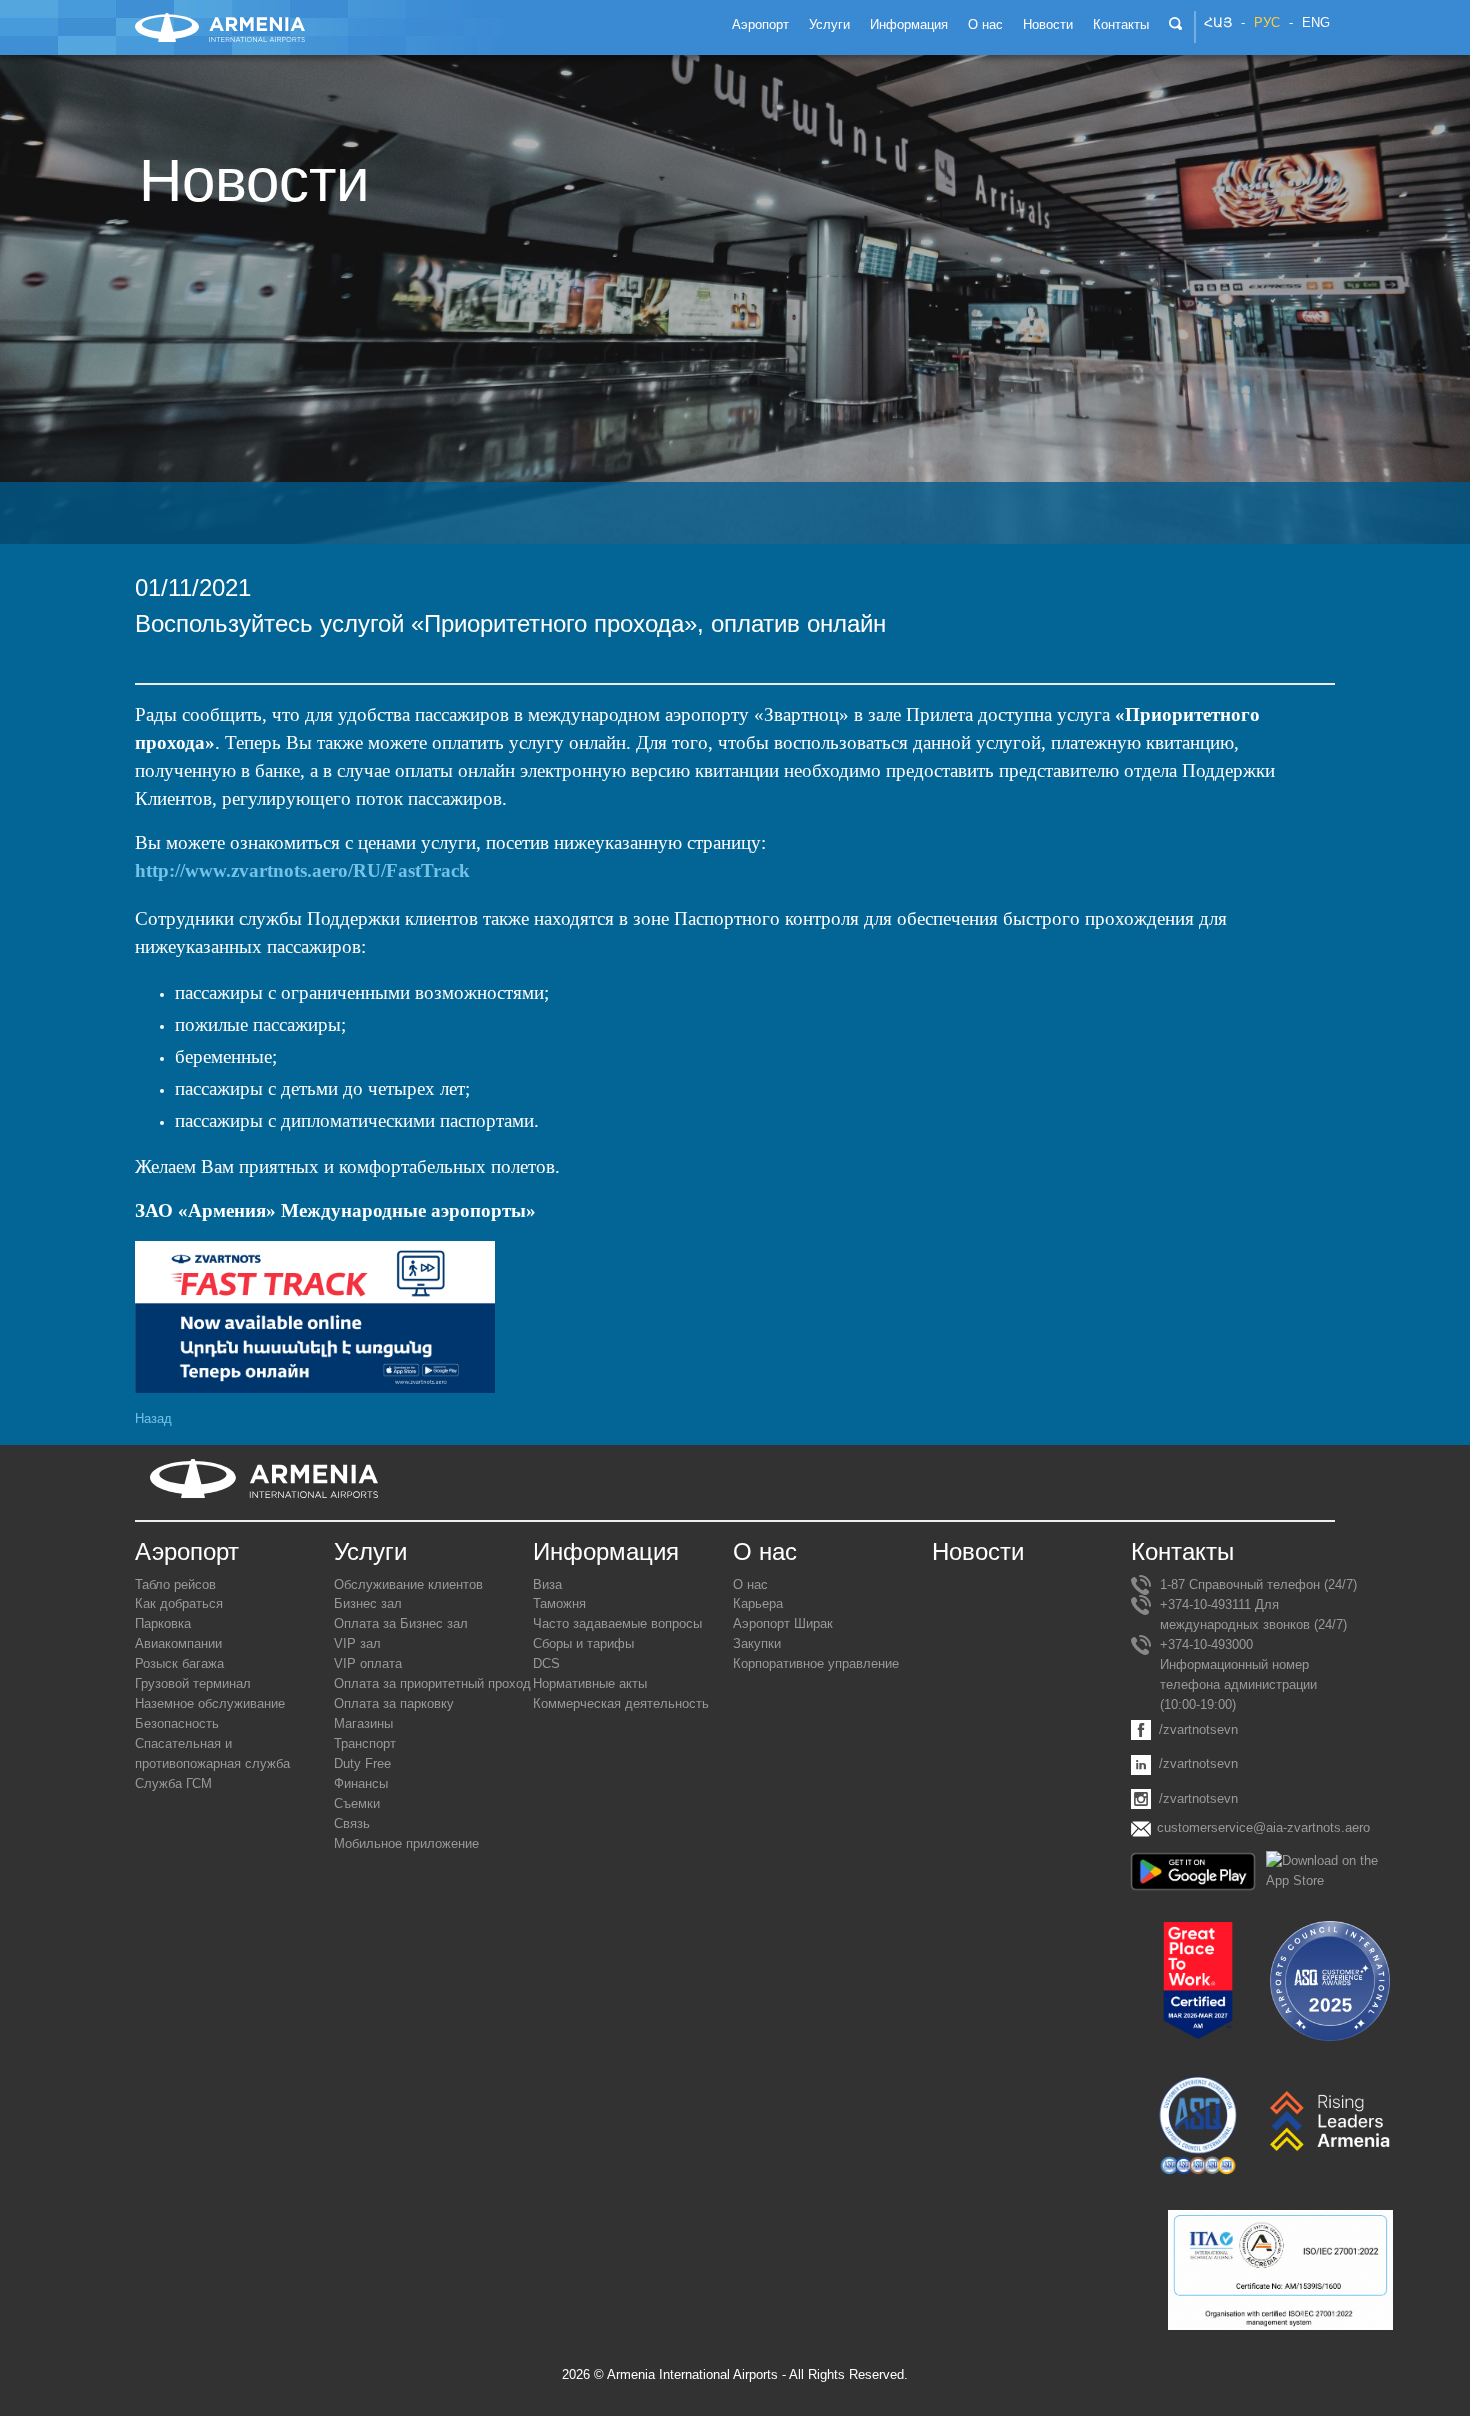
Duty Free (362, 1763)
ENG (1316, 23)
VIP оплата (368, 1663)
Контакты (1182, 1551)
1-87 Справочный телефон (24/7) (1258, 1584)
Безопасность (177, 1723)
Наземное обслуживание (210, 1703)
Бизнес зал (368, 1603)
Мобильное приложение (406, 1843)
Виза (547, 1584)
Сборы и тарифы (583, 1643)
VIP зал (357, 1643)
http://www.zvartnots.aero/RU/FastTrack (302, 870)
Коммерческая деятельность (621, 1703)
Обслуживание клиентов (408, 1584)
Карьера (758, 1603)
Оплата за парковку (394, 1703)
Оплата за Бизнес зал (401, 1623)
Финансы (361, 1783)
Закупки (757, 1643)
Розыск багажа (179, 1663)
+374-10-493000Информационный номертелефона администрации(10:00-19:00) (1238, 1674)
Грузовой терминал (193, 1683)
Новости (978, 1551)
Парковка (163, 1623)
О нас (750, 1584)
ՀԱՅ (1218, 23)
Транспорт (365, 1743)
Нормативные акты (590, 1683)
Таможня (559, 1603)
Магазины (363, 1723)
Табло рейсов (175, 1584)
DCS (546, 1663)
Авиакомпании (178, 1643)
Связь (352, 1823)
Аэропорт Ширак (783, 1623)
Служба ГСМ (173, 1783)
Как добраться (179, 1603)
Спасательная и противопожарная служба (212, 1753)
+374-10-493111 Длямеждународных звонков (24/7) (1253, 1614)
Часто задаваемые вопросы (617, 1623)
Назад (153, 1418)
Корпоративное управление (816, 1663)
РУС (1267, 23)
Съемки (357, 1803)
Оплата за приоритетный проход (432, 1683)
